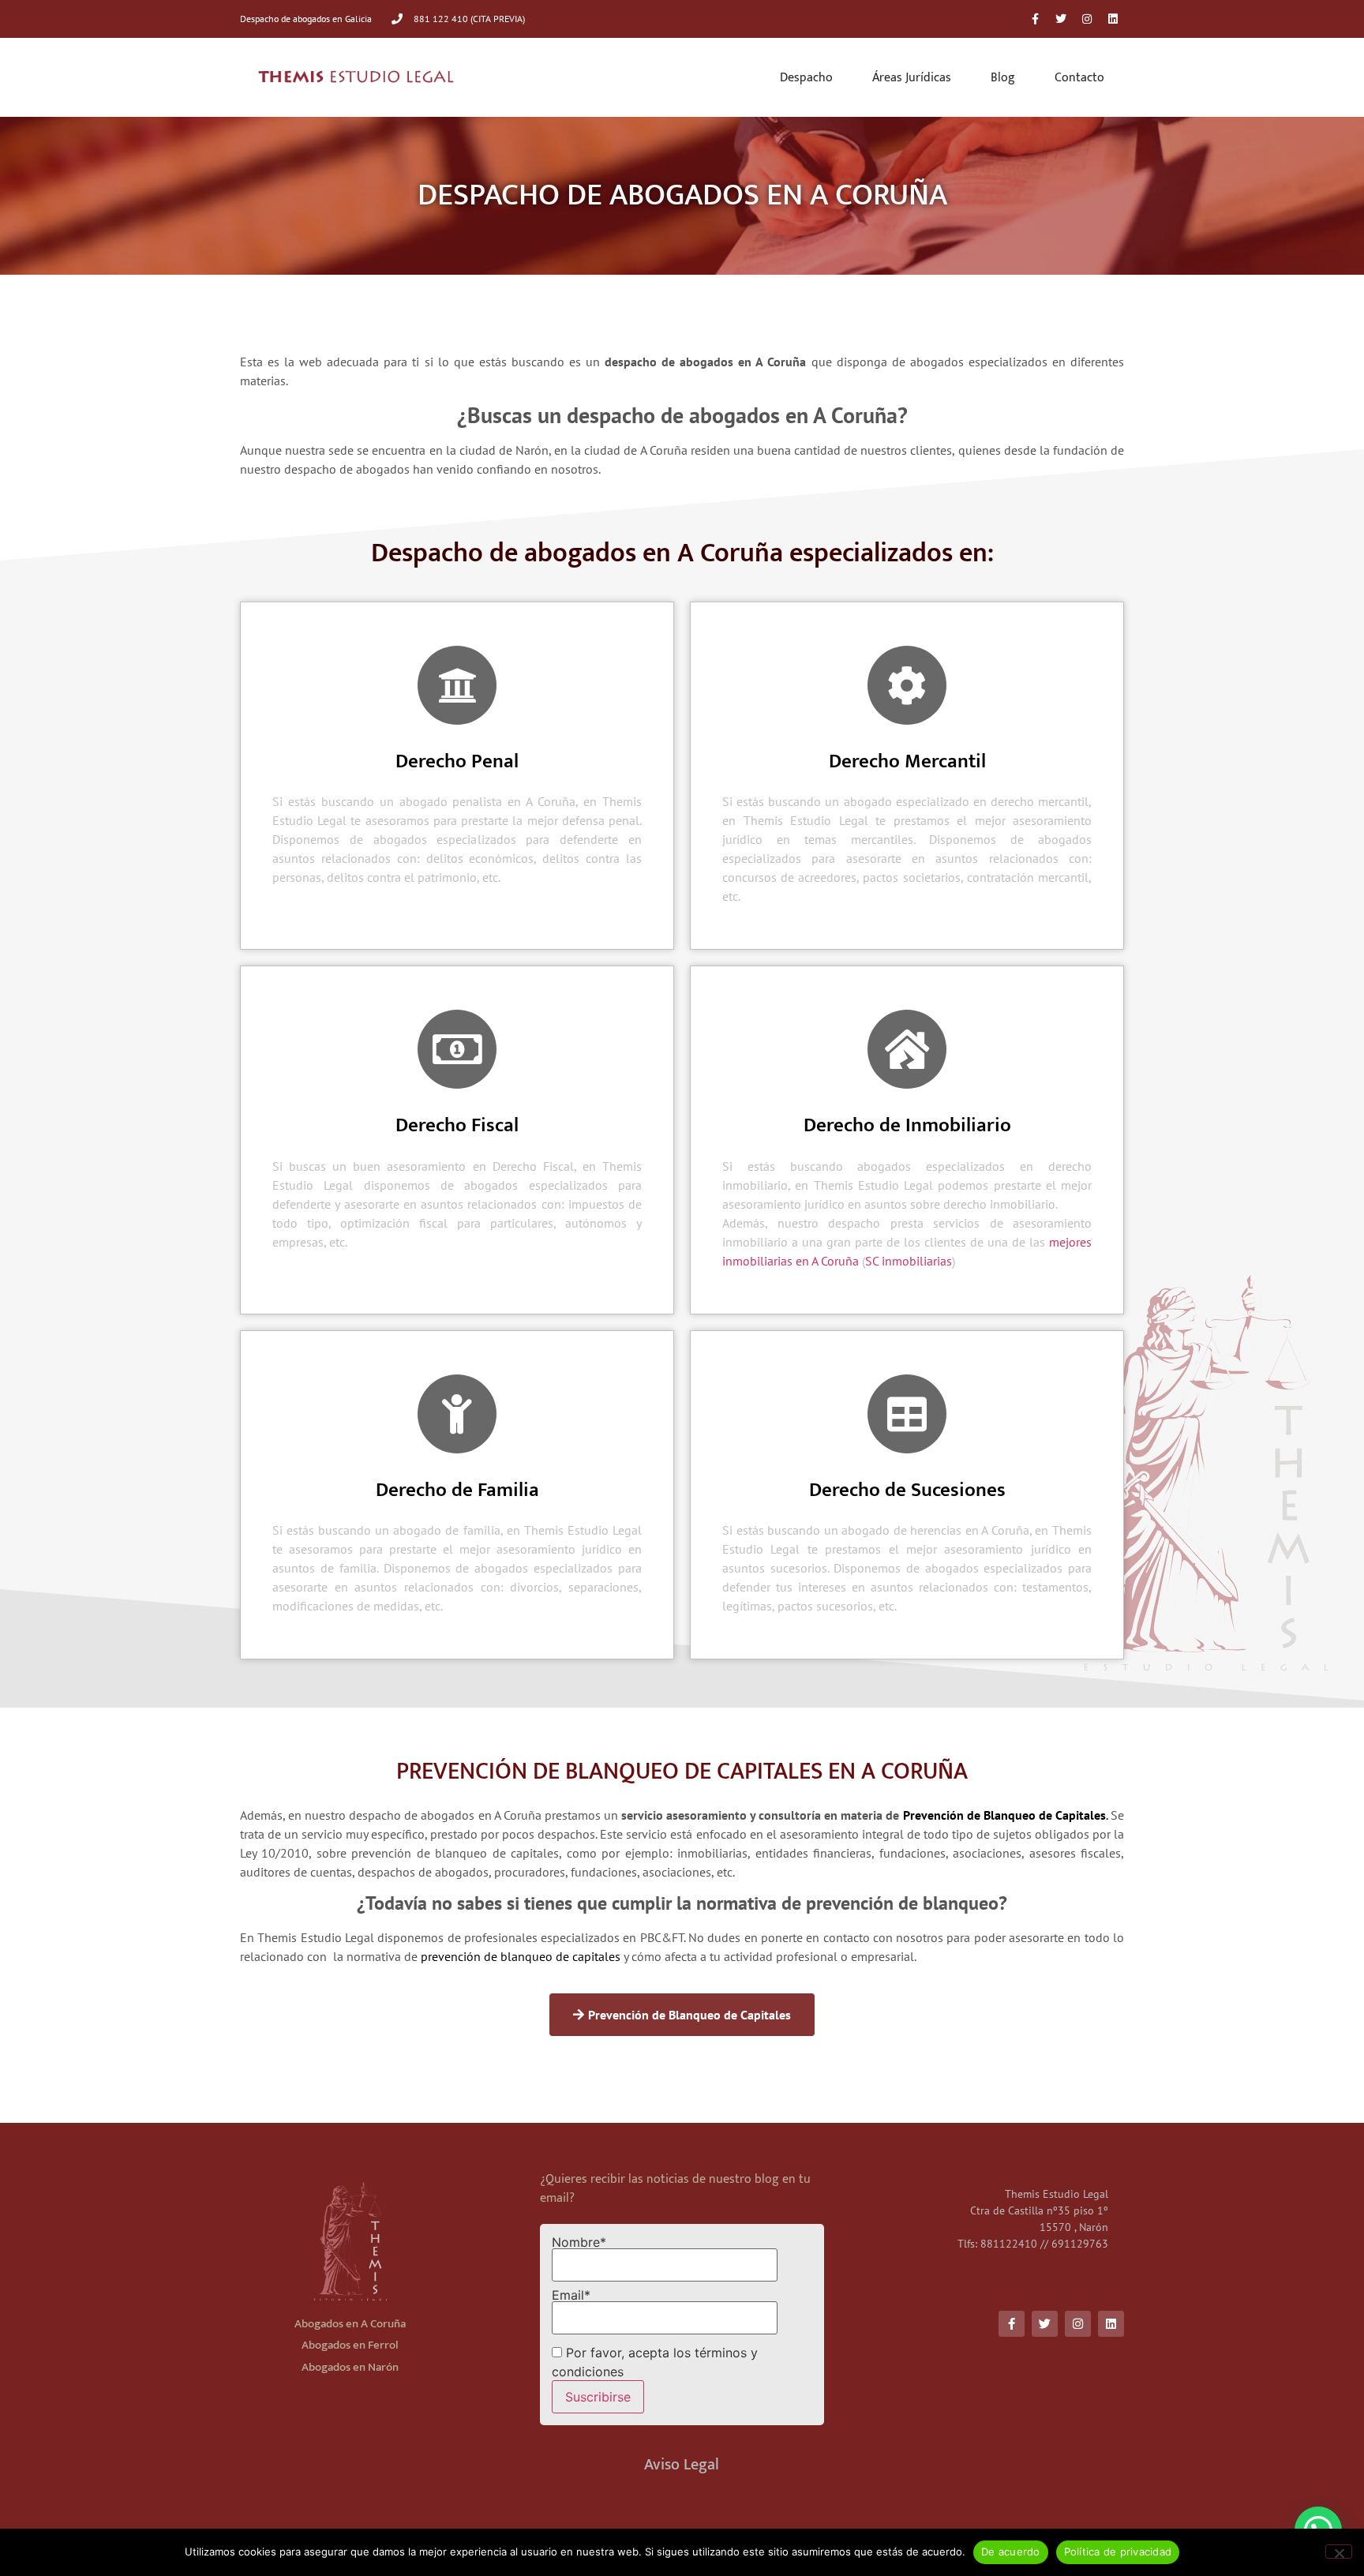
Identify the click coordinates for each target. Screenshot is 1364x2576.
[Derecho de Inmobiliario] (907, 1049)
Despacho (806, 78)
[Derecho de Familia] (457, 1414)
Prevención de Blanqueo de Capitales (1004, 1815)
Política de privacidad (1118, 2552)
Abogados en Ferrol (350, 2345)
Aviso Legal (682, 2465)
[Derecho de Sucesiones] (907, 1414)
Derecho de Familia (457, 1490)
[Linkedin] (1113, 19)
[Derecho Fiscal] (457, 1049)
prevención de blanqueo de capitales (521, 1956)
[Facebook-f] (1035, 19)
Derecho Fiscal (457, 1125)
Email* (571, 2296)
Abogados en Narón (350, 2367)
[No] (1339, 2552)
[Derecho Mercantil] (907, 685)
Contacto (1079, 78)
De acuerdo (1011, 2552)
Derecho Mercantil (907, 761)
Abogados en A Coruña (350, 2324)
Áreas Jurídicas (912, 78)
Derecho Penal (457, 761)
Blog (1003, 78)
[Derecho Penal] (457, 685)
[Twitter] (1061, 19)
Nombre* (579, 2243)
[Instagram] (1087, 19)
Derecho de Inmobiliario (907, 1125)
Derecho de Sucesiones (907, 1490)
